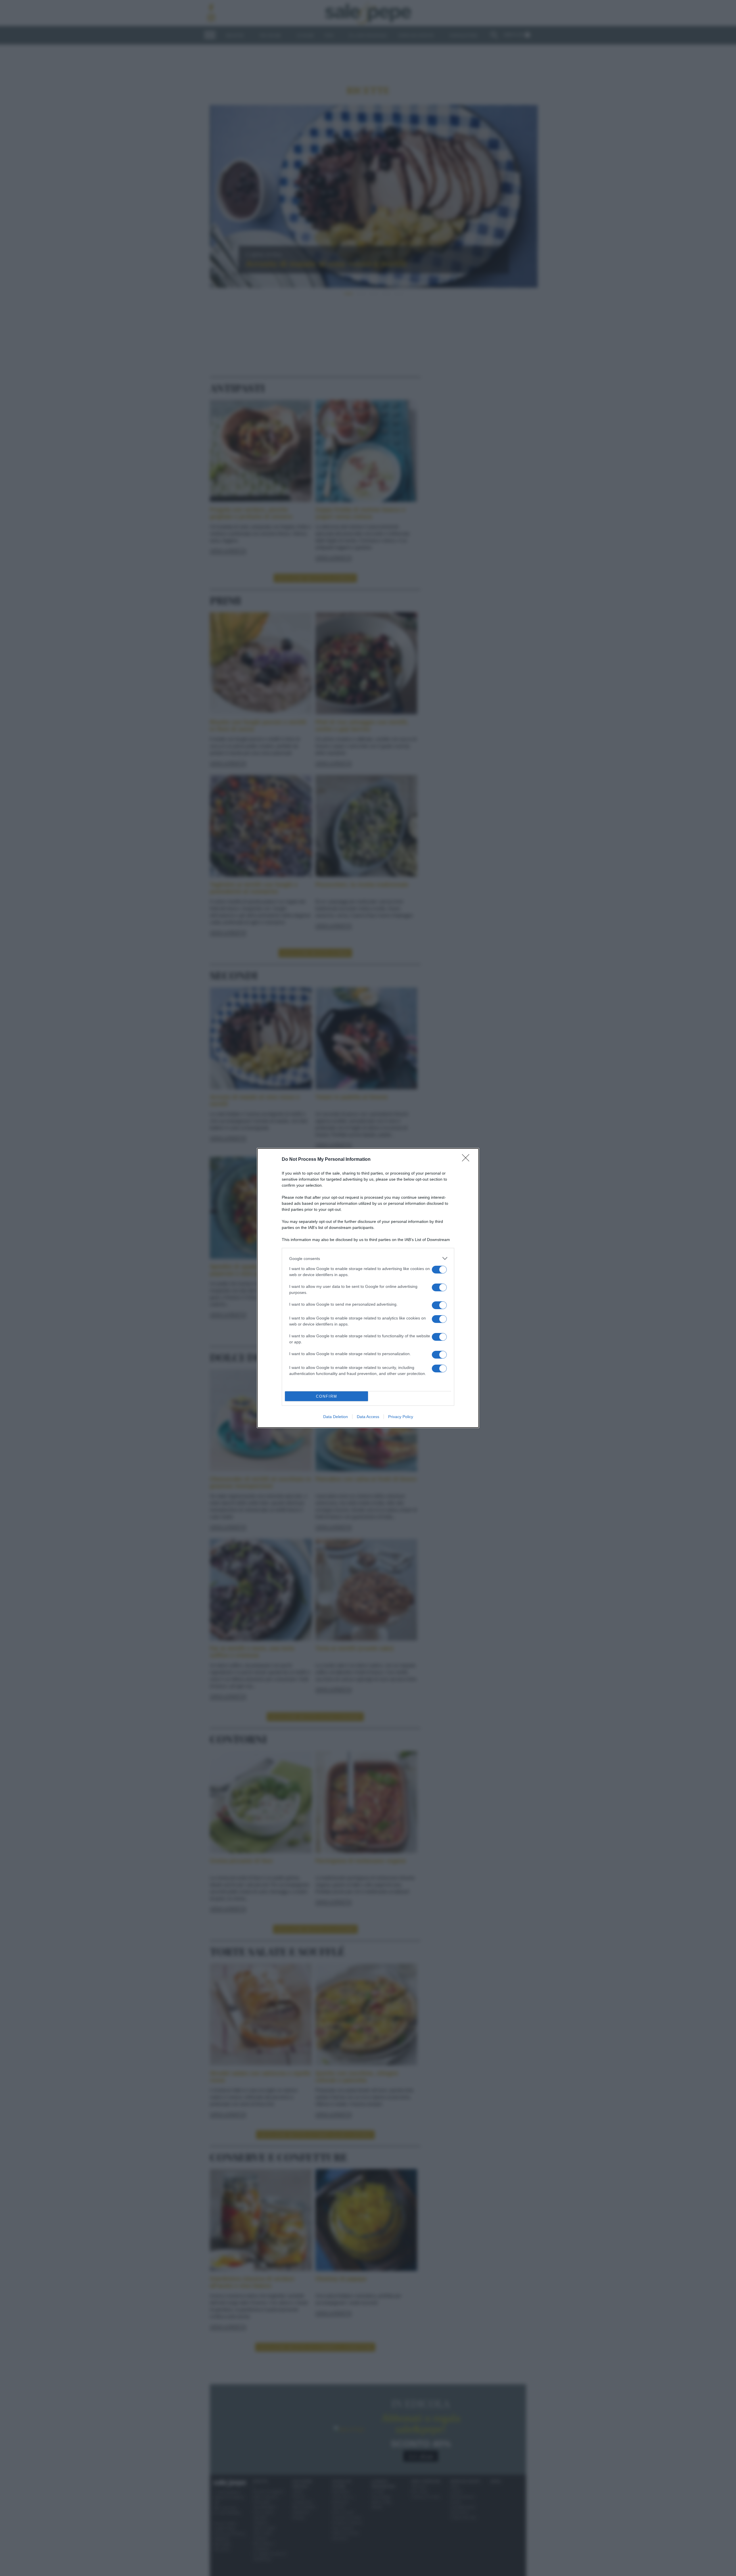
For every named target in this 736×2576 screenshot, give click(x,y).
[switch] (439, 1270)
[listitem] (368, 1258)
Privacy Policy (401, 1417)
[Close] (467, 1160)
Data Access (368, 1417)
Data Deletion (336, 1417)
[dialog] (368, 1288)
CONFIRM (327, 1396)
